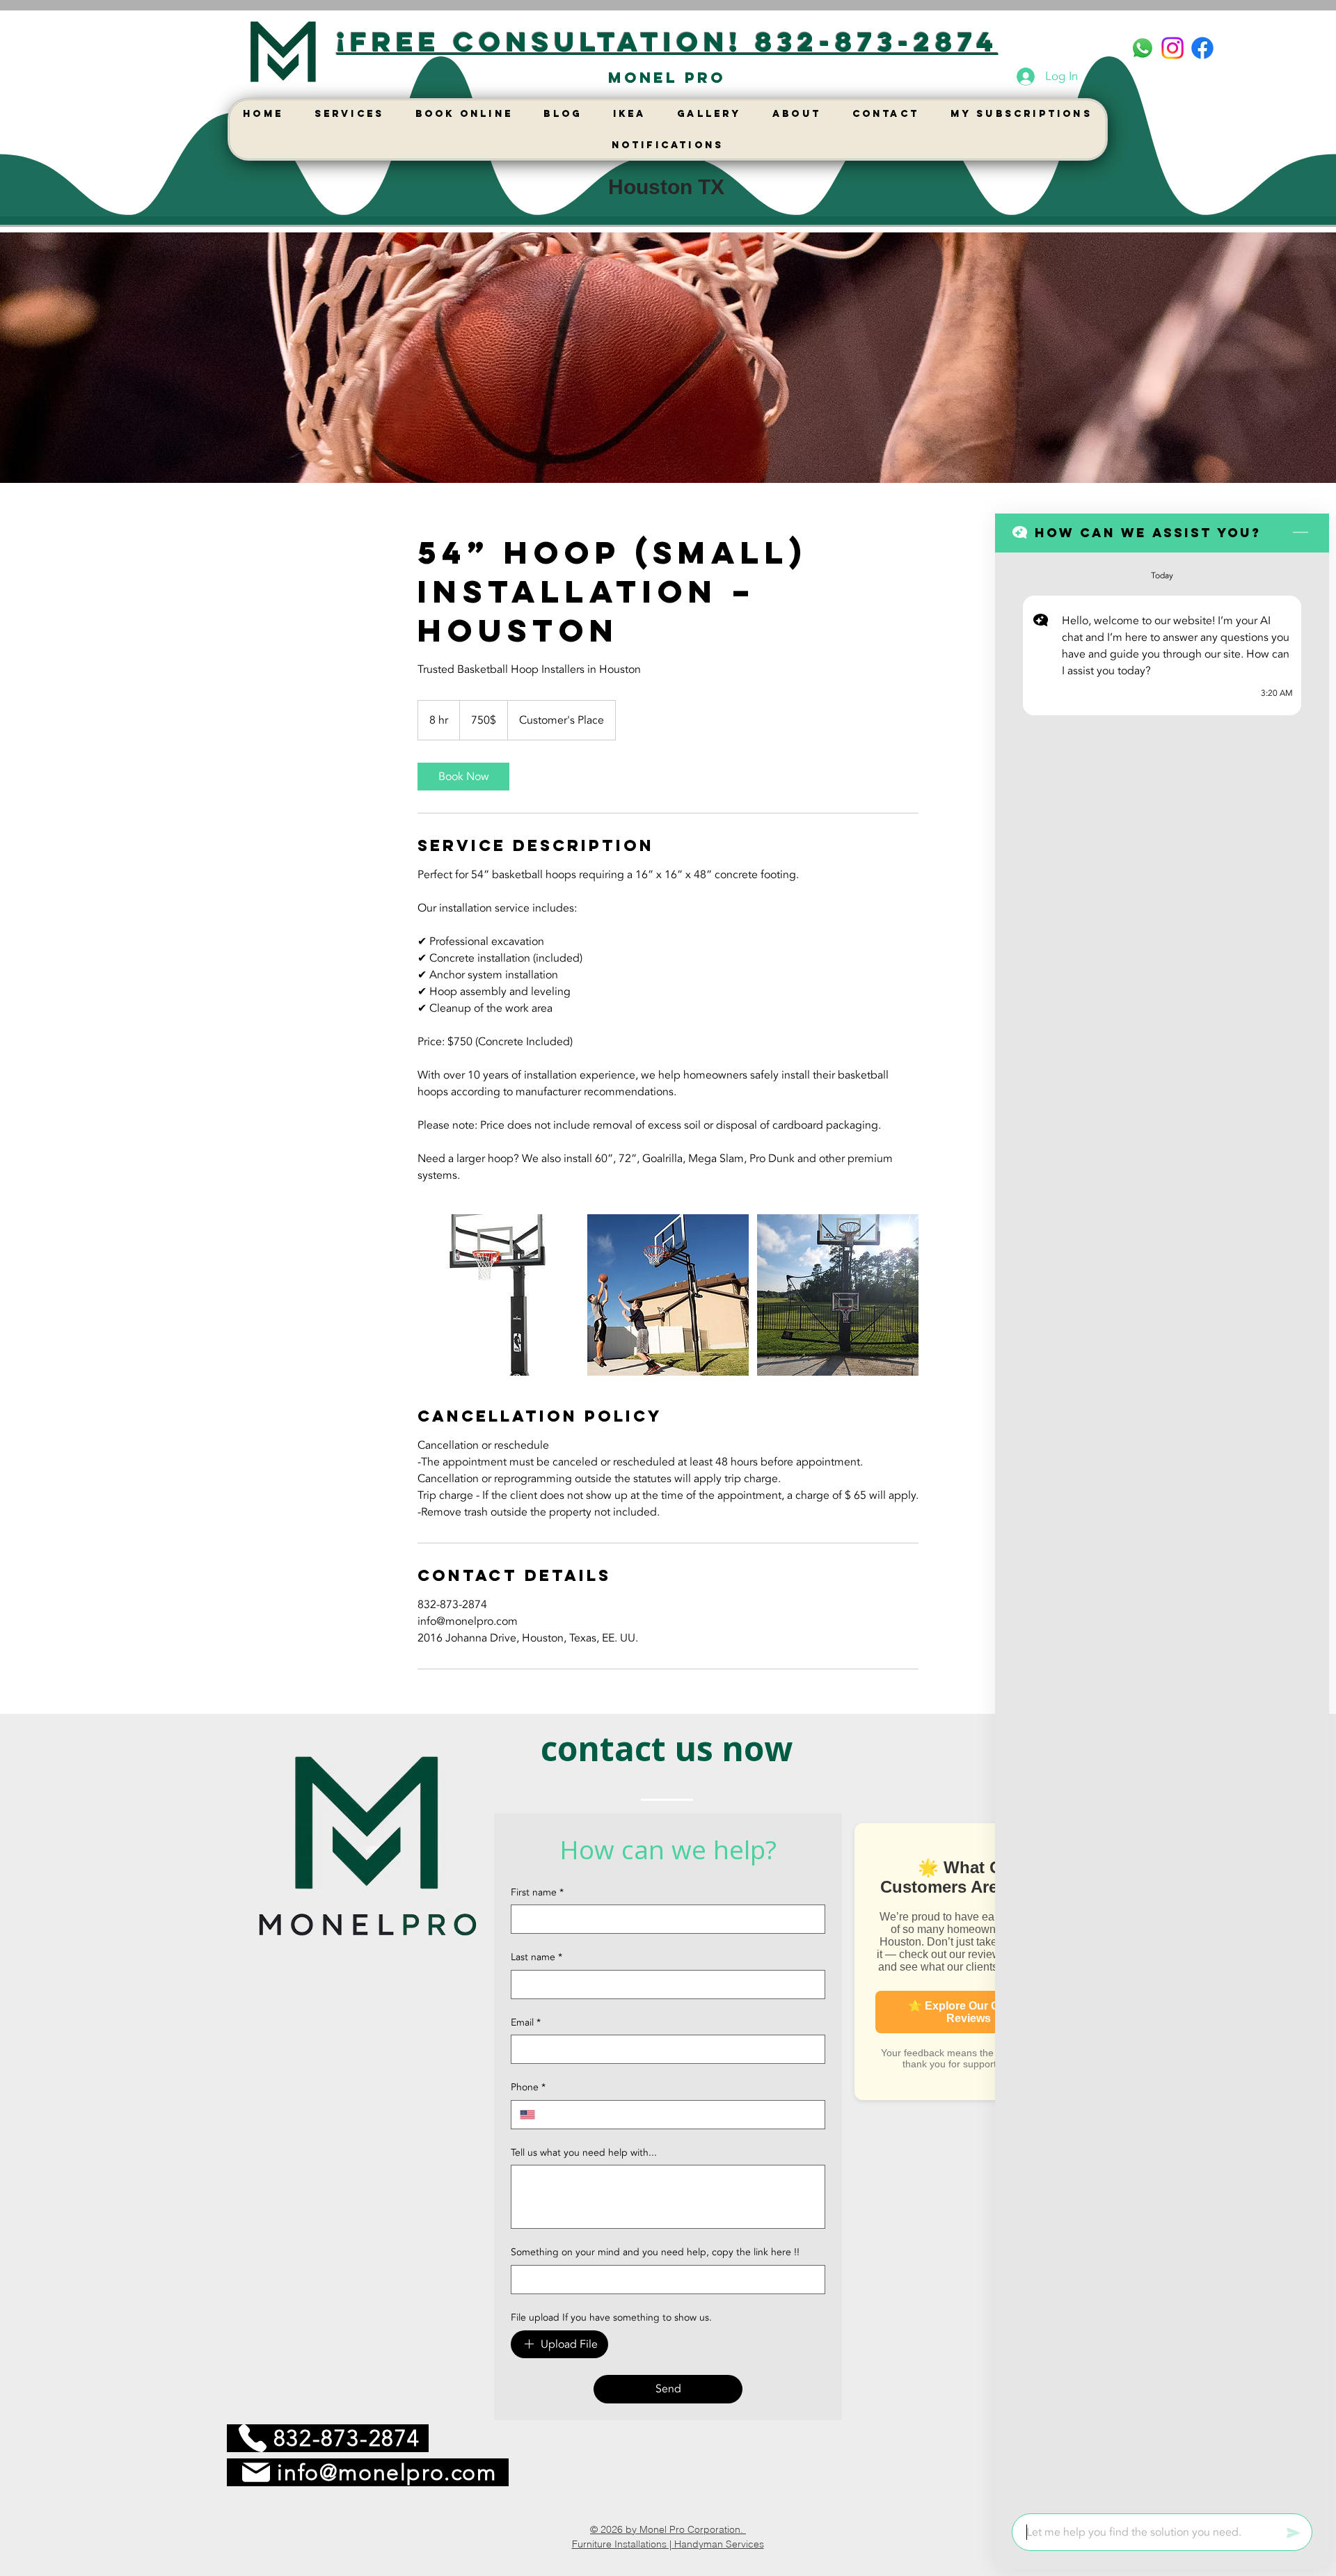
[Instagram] (1172, 48)
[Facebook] (1202, 48)
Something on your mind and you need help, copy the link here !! (655, 2252)
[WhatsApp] (1143, 48)
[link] (463, 777)
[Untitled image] (498, 1295)
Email (526, 2022)
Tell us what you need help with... (584, 2153)
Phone (528, 2087)
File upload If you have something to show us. (611, 2317)
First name (537, 1892)
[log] (1162, 1529)
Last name (536, 1957)
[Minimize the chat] (1301, 533)
